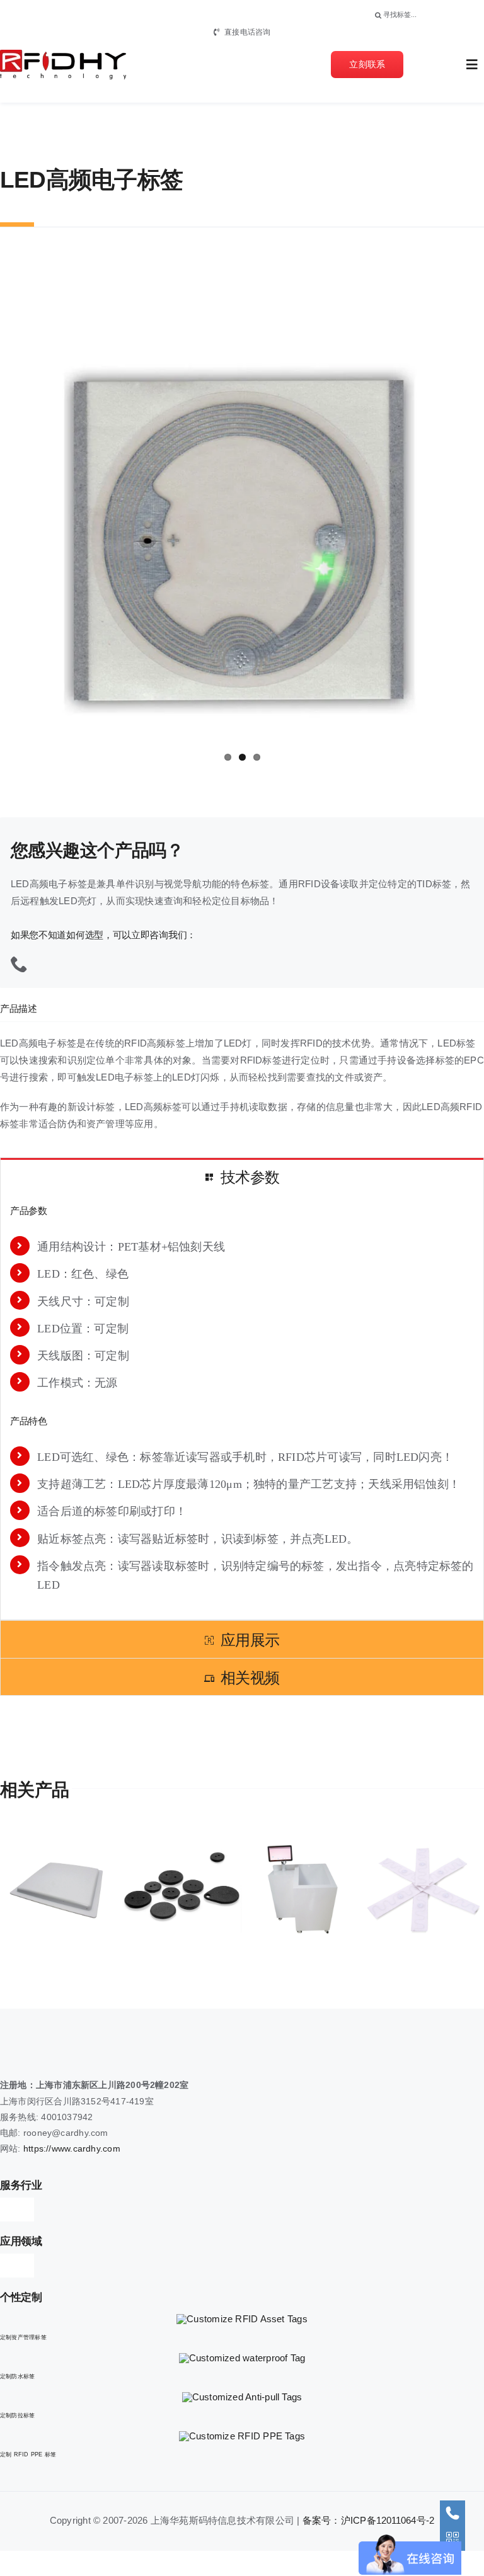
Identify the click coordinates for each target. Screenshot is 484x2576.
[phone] (19, 964)
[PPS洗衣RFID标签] (60, 1889)
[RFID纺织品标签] (302, 1889)
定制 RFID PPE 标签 (28, 2454)
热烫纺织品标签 (401, 1889)
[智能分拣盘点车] (181, 1889)
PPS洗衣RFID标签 (38, 1889)
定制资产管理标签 (23, 2337)
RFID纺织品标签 (280, 1889)
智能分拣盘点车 (159, 1889)
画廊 (83, 1889)
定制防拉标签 (17, 2415)
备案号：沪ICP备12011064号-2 (369, 2520)
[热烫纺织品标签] (423, 1889)
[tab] (242, 1177)
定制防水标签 (17, 2376)
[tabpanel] (242, 1407)
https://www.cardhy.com (72, 2148)
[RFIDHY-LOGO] (63, 54)
